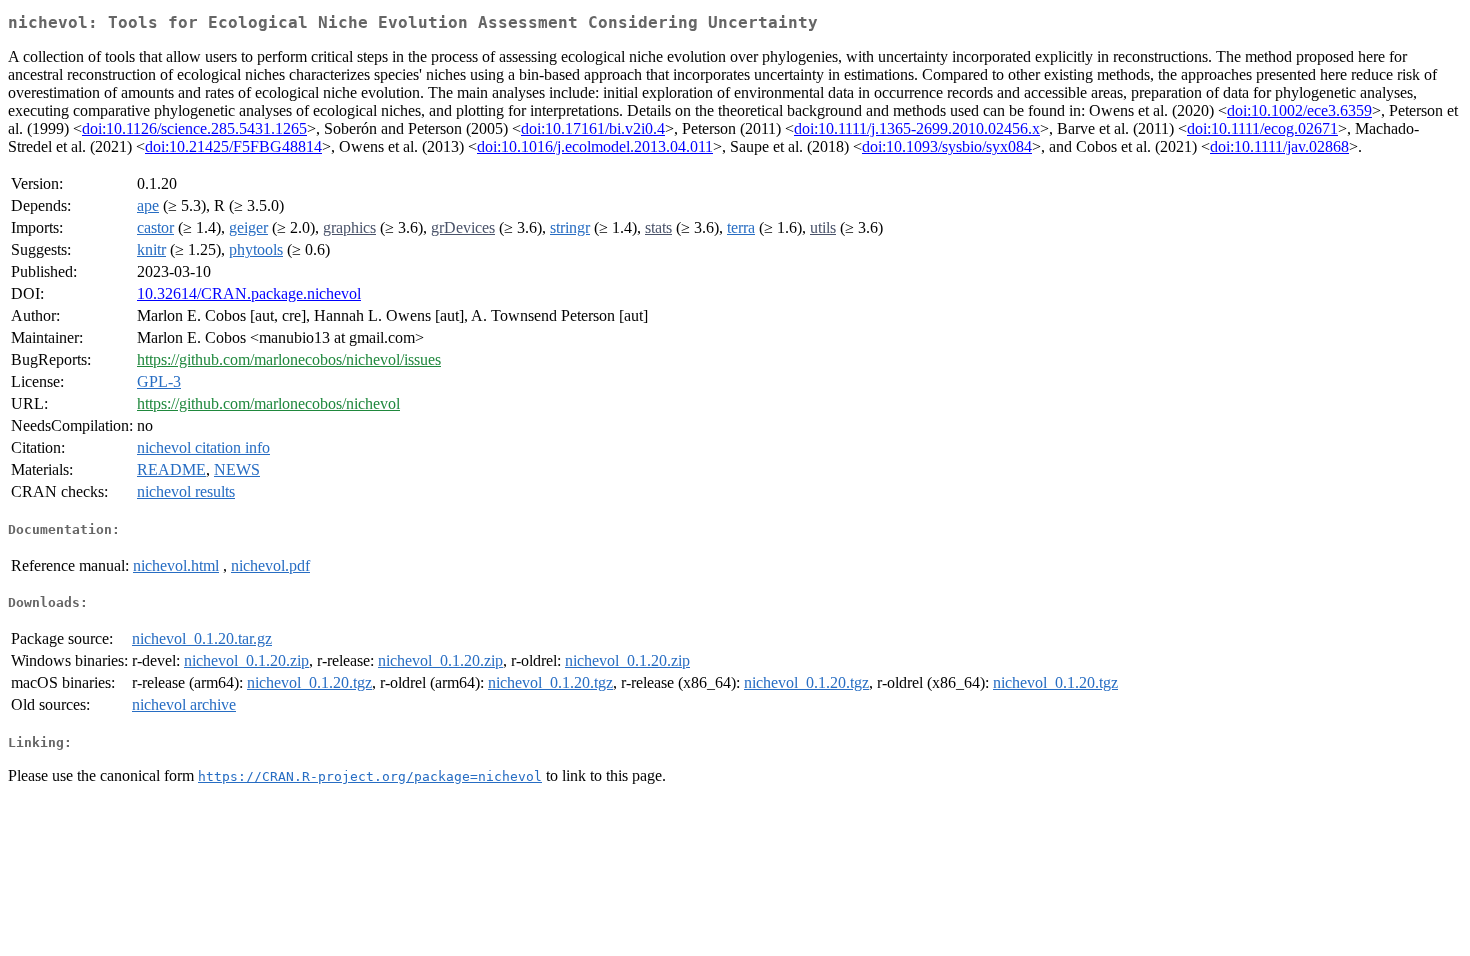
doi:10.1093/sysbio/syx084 (947, 146)
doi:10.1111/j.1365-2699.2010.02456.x (917, 128)
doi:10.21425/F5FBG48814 (233, 146)
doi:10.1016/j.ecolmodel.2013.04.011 (595, 146)
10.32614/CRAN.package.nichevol (249, 293)
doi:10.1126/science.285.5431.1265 (194, 128)
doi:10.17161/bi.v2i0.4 (593, 128)
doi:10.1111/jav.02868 (1279, 146)
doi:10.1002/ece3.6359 (1299, 110)
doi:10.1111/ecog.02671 (1262, 128)
